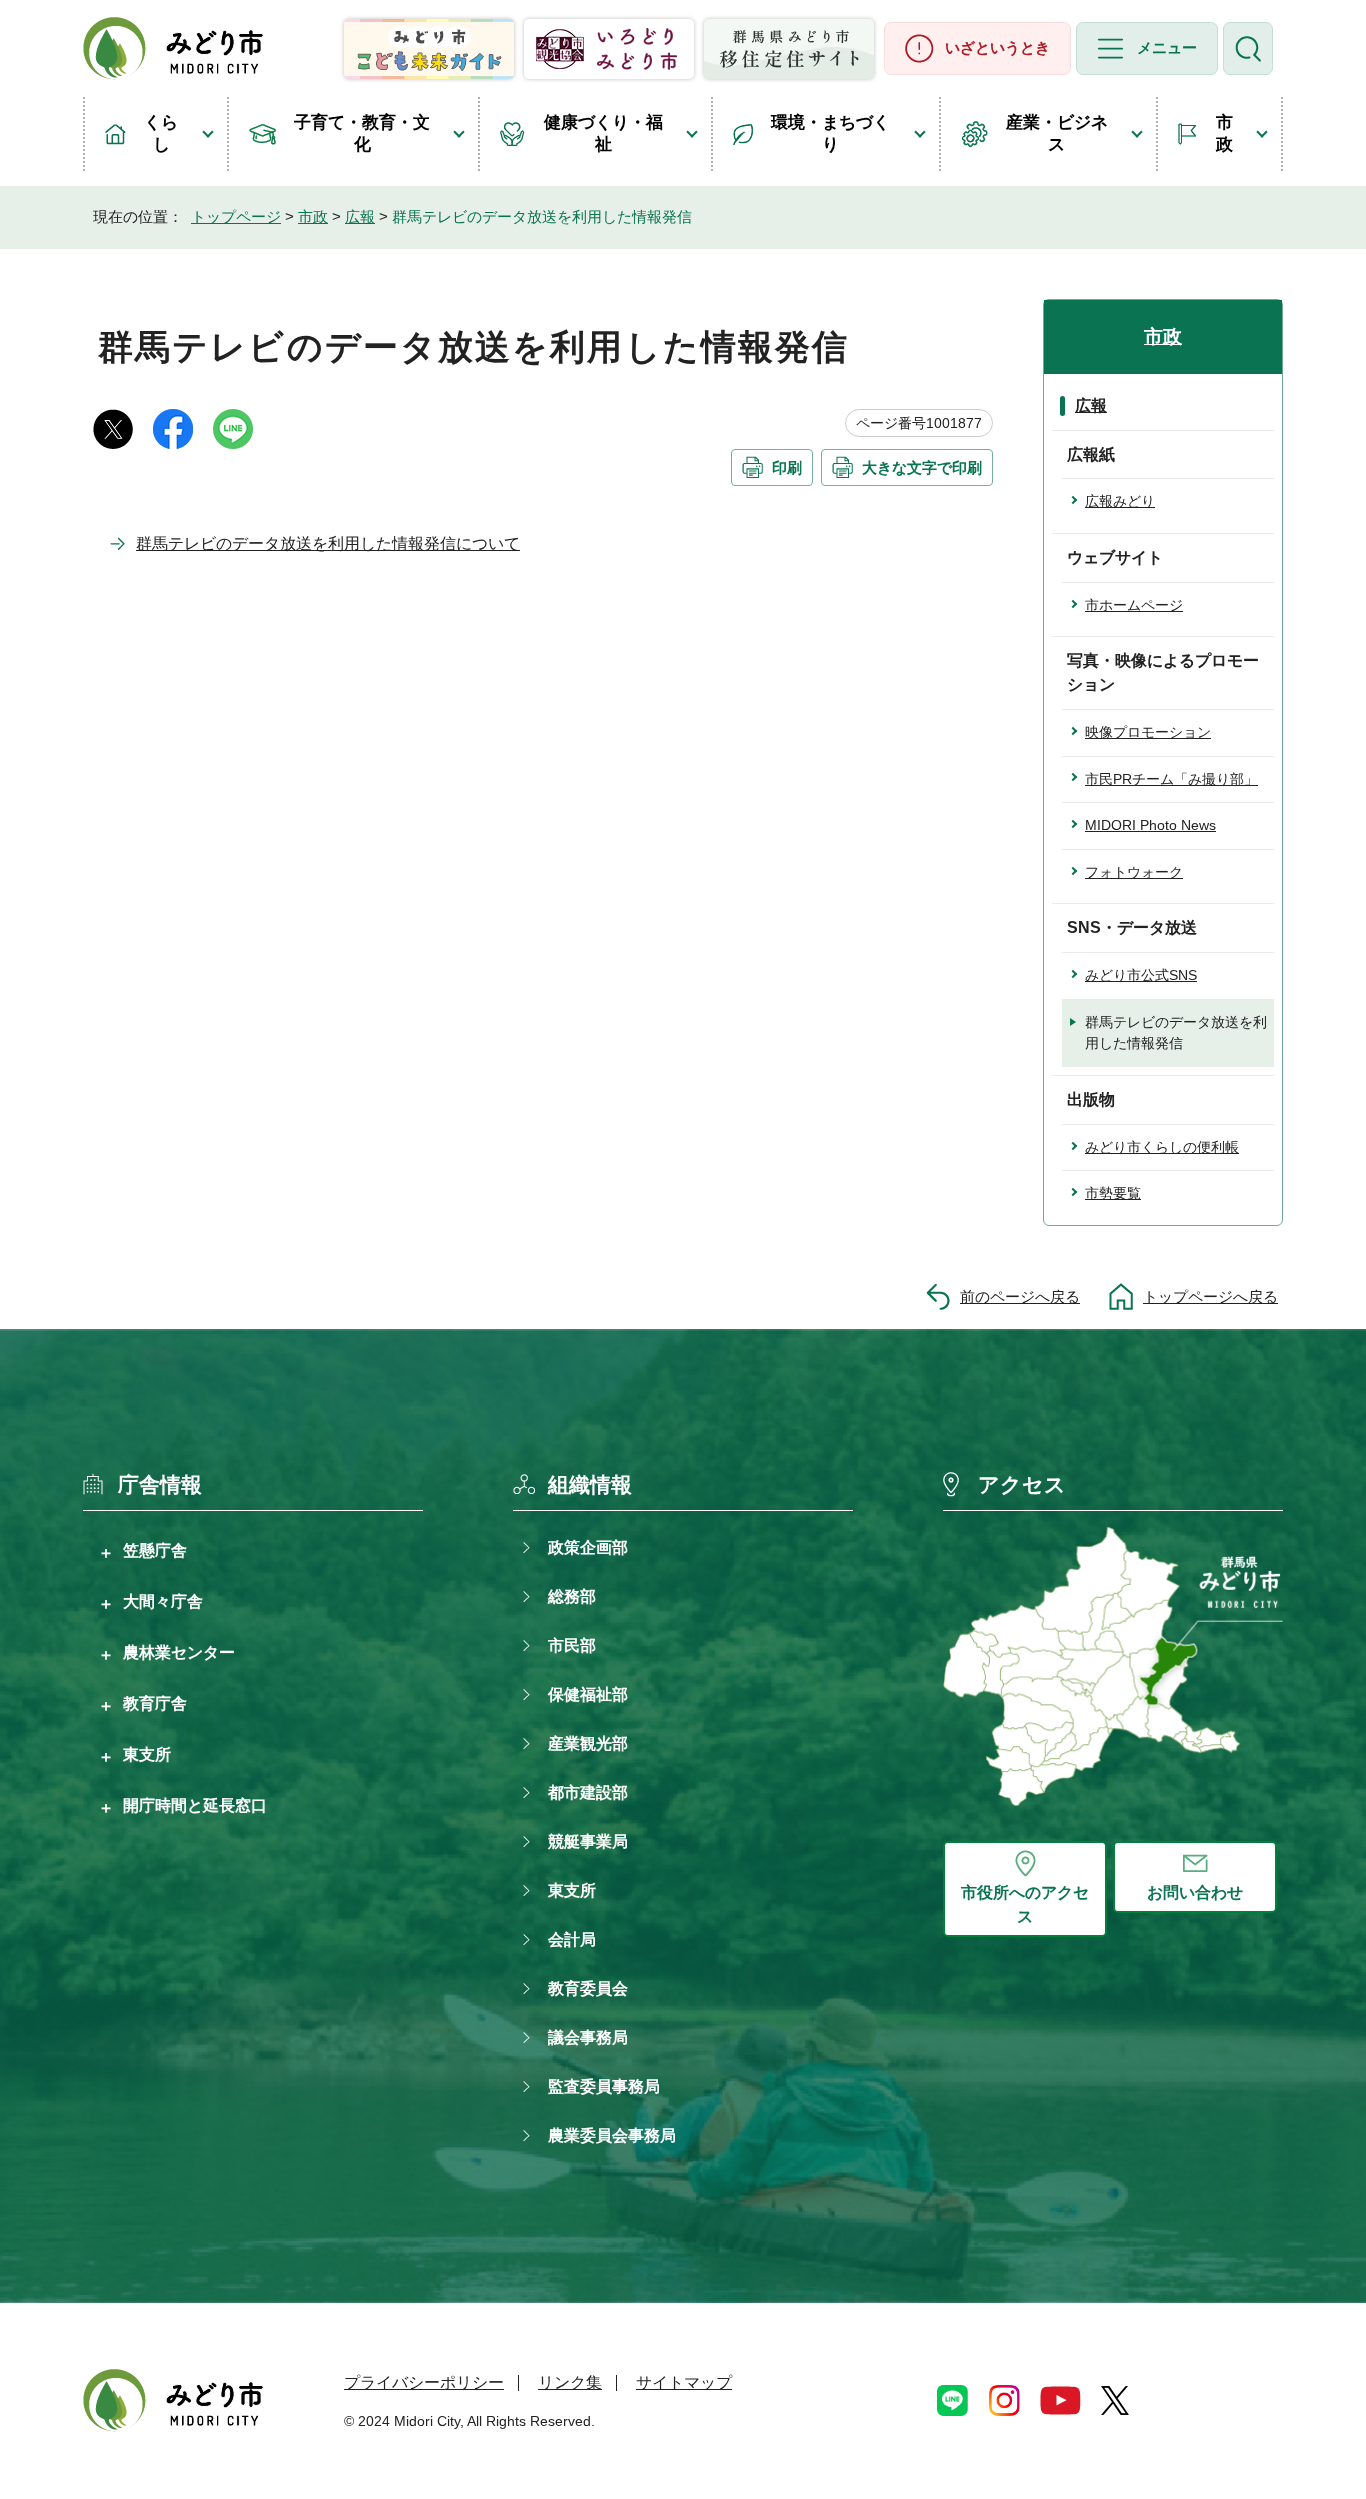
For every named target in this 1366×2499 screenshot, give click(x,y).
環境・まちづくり (830, 133)
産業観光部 (588, 1743)
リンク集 (570, 2382)
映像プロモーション (1148, 732)
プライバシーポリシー (424, 2382)
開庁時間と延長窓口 (195, 1805)
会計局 (572, 1939)
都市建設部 (588, 1792)
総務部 (572, 1596)
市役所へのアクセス (1025, 1904)
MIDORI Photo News (1150, 825)
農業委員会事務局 (612, 2135)
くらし (161, 133)
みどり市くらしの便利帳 (1162, 1147)
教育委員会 (588, 1988)
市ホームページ (1134, 605)
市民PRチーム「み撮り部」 (1171, 779)
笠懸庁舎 (155, 1550)
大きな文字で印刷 (922, 467)
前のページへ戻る (1020, 1296)
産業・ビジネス (1057, 133)
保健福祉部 (588, 1694)
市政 (1224, 133)
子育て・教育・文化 (362, 133)
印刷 (787, 467)
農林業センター (179, 1652)
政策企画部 (588, 1547)
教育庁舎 (155, 1703)
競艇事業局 (588, 1841)
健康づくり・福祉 (603, 133)
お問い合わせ (1195, 1892)
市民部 (572, 1645)
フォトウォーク (1134, 872)
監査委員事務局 (604, 2086)
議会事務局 (588, 2037)
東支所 (147, 1754)
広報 (360, 216)
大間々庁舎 (163, 1601)
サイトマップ (684, 2382)
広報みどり (1120, 501)
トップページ (236, 216)
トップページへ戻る (1210, 1296)
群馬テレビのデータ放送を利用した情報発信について (328, 543)
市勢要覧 (1113, 1193)
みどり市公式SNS (1141, 975)
